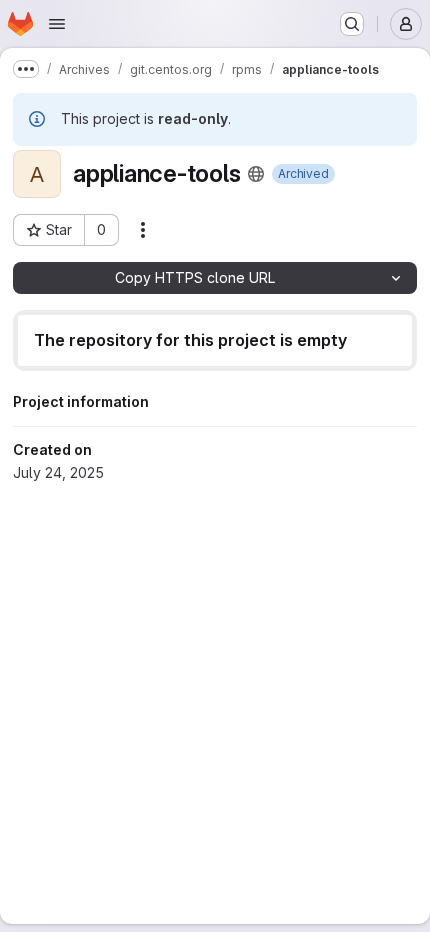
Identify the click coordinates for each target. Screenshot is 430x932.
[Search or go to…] (352, 24)
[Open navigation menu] (57, 24)
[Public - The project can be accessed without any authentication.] (256, 174)
